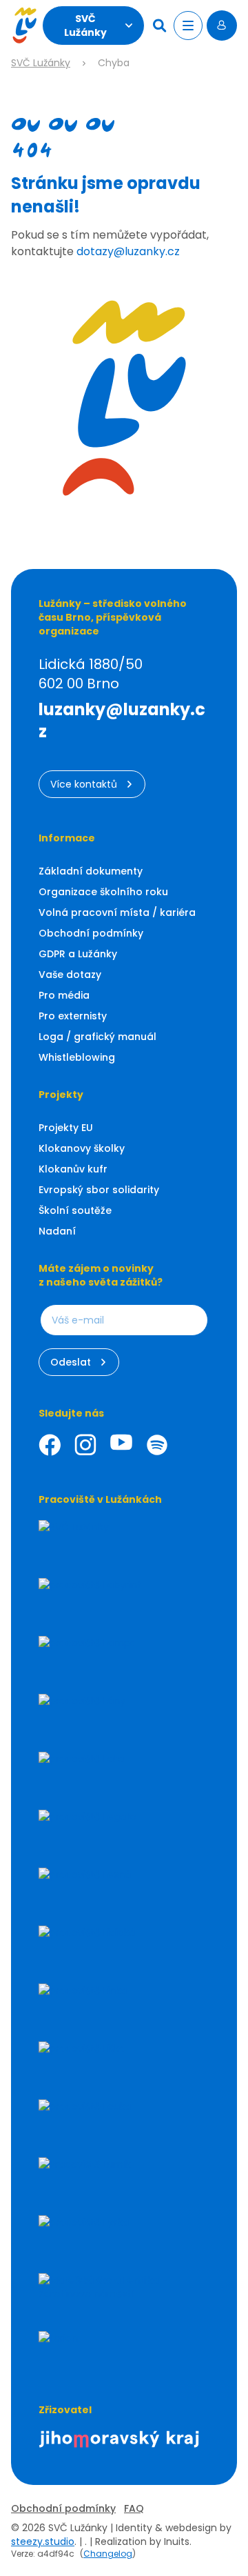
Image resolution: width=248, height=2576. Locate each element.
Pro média (64, 995)
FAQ (134, 2508)
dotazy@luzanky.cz (128, 251)
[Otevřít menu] (188, 26)
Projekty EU (66, 1128)
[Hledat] (161, 26)
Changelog (108, 2554)
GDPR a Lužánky (78, 954)
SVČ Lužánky (85, 26)
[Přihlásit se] (222, 26)
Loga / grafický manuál (97, 1037)
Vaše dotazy (70, 975)
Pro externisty (73, 1016)
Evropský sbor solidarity (99, 1190)
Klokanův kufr (73, 1169)
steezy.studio (43, 2542)
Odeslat (71, 1362)
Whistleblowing (77, 1057)
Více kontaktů (84, 784)
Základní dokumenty (91, 871)
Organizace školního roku (103, 892)
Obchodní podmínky (91, 933)
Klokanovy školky (82, 1148)
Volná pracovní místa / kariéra (117, 912)
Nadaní (57, 1231)
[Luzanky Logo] (24, 26)
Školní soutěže (75, 1210)
